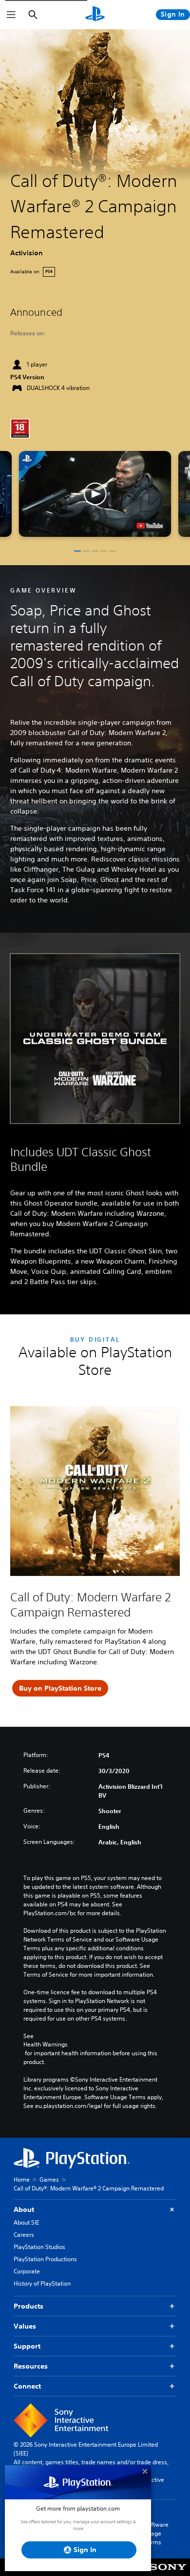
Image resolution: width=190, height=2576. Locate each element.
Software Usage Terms (156, 2533)
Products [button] (28, 2306)
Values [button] (25, 2326)
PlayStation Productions (45, 2259)
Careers (24, 2235)
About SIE (26, 2222)
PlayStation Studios (39, 2247)
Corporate (27, 2271)
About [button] (24, 2209)
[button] (95, 494)
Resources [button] (31, 2366)
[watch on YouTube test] (150, 526)
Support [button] (27, 2346)
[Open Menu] (11, 15)
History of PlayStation (42, 2283)
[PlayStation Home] (95, 15)
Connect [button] (27, 2386)
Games (49, 2179)
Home (22, 2179)
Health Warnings (46, 2044)
